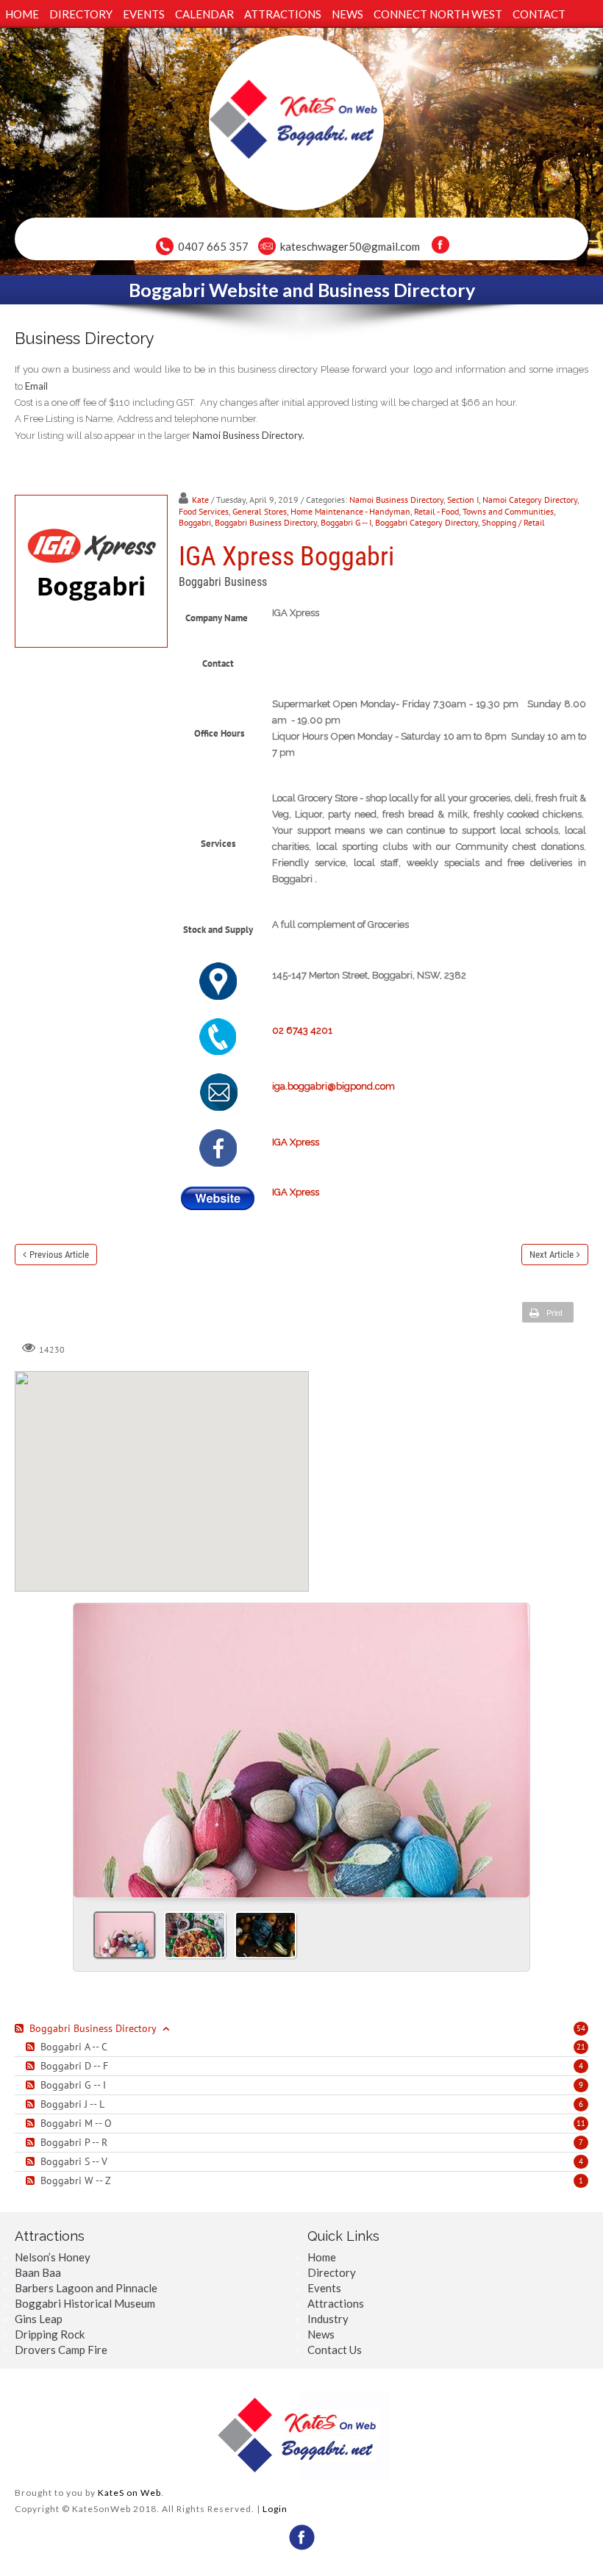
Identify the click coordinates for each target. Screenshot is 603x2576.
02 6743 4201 (302, 1030)
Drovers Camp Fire (61, 2350)
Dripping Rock (50, 2334)
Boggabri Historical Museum (85, 2303)
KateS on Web (129, 2493)
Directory (332, 2272)
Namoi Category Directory (530, 500)
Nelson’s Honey (53, 2257)
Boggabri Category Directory (427, 522)
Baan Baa (38, 2272)
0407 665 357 (213, 246)
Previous (90, 1745)
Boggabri (195, 522)
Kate (200, 500)
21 (581, 2047)
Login (275, 2509)
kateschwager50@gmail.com (350, 246)
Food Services (204, 511)
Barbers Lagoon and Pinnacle (86, 2288)
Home (322, 2257)
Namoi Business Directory (396, 500)
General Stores (260, 511)
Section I (463, 500)
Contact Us (335, 2350)
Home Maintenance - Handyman (350, 511)
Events (324, 2288)
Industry (328, 2319)
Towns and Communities (508, 511)
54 (581, 2028)
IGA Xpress (296, 1142)
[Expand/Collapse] (166, 2028)
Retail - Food (436, 511)
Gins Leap (39, 2319)
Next (513, 1745)
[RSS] (21, 2028)
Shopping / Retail (513, 522)
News (321, 2334)
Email (36, 386)
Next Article (552, 1255)
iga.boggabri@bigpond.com (333, 1086)
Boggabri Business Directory (266, 522)
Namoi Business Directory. (249, 435)
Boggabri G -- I (346, 522)
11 (581, 2123)
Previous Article (59, 1255)
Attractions (336, 2303)
